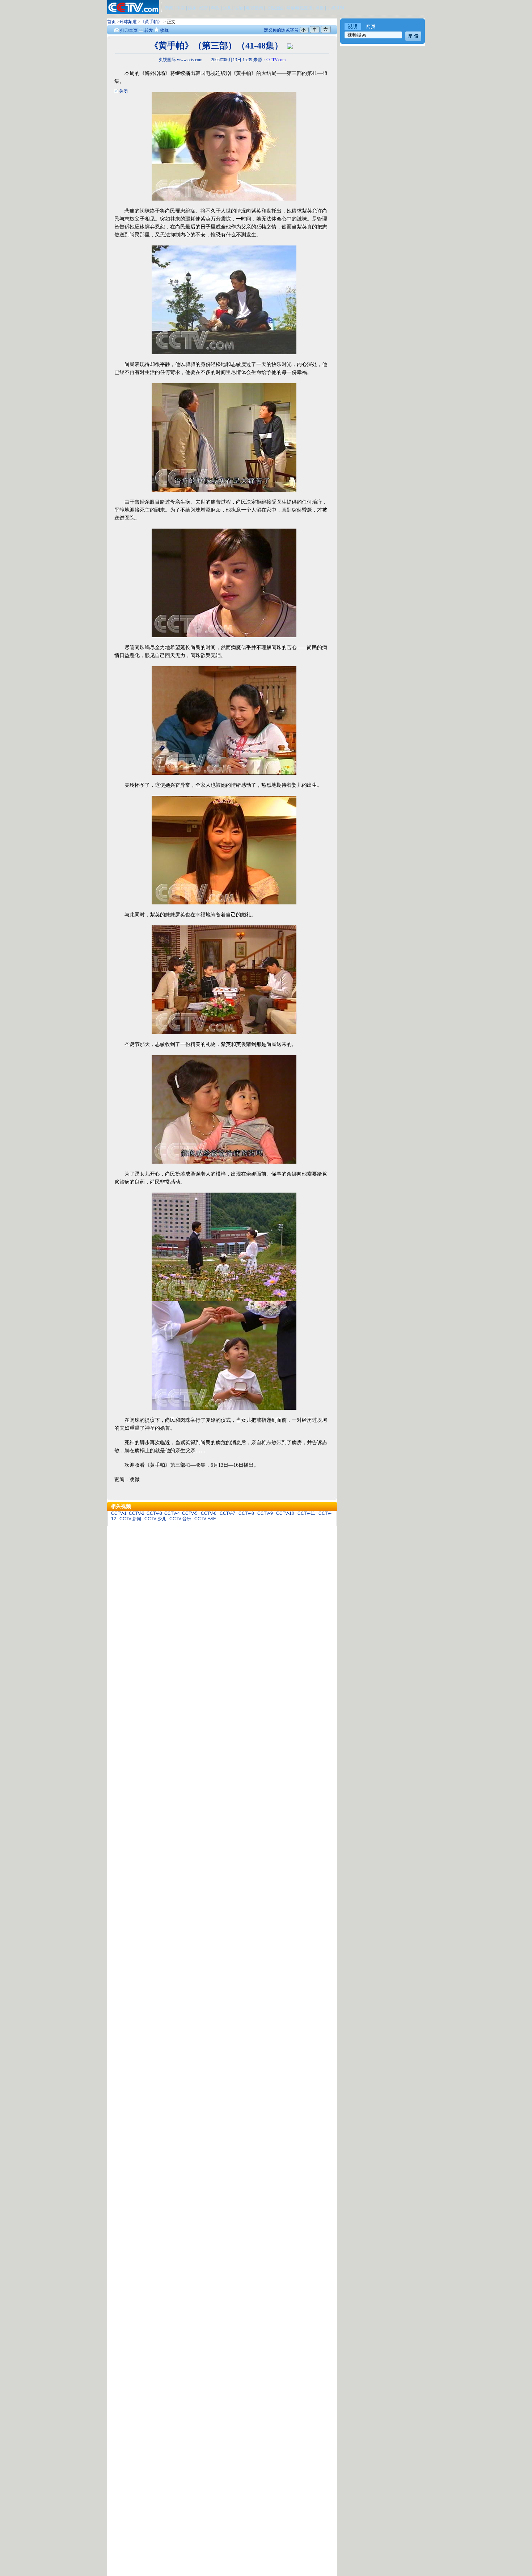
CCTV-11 (306, 1513)
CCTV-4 (172, 1513)
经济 (204, 8)
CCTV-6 (209, 1513)
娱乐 (192, 8)
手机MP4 (335, 8)
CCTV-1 (119, 1513)
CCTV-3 (154, 1513)
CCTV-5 (190, 1513)
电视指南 (254, 8)
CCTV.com (276, 60)
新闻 (169, 8)
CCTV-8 (246, 1513)
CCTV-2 (137, 1513)
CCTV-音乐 (180, 1519)
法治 (238, 8)
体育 (181, 8)
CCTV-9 (265, 1513)
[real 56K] (290, 46)
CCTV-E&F (205, 1519)
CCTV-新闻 (130, 1519)
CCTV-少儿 (155, 1519)
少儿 (227, 8)
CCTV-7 (227, 1513)
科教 (216, 8)
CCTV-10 (285, 1513)
